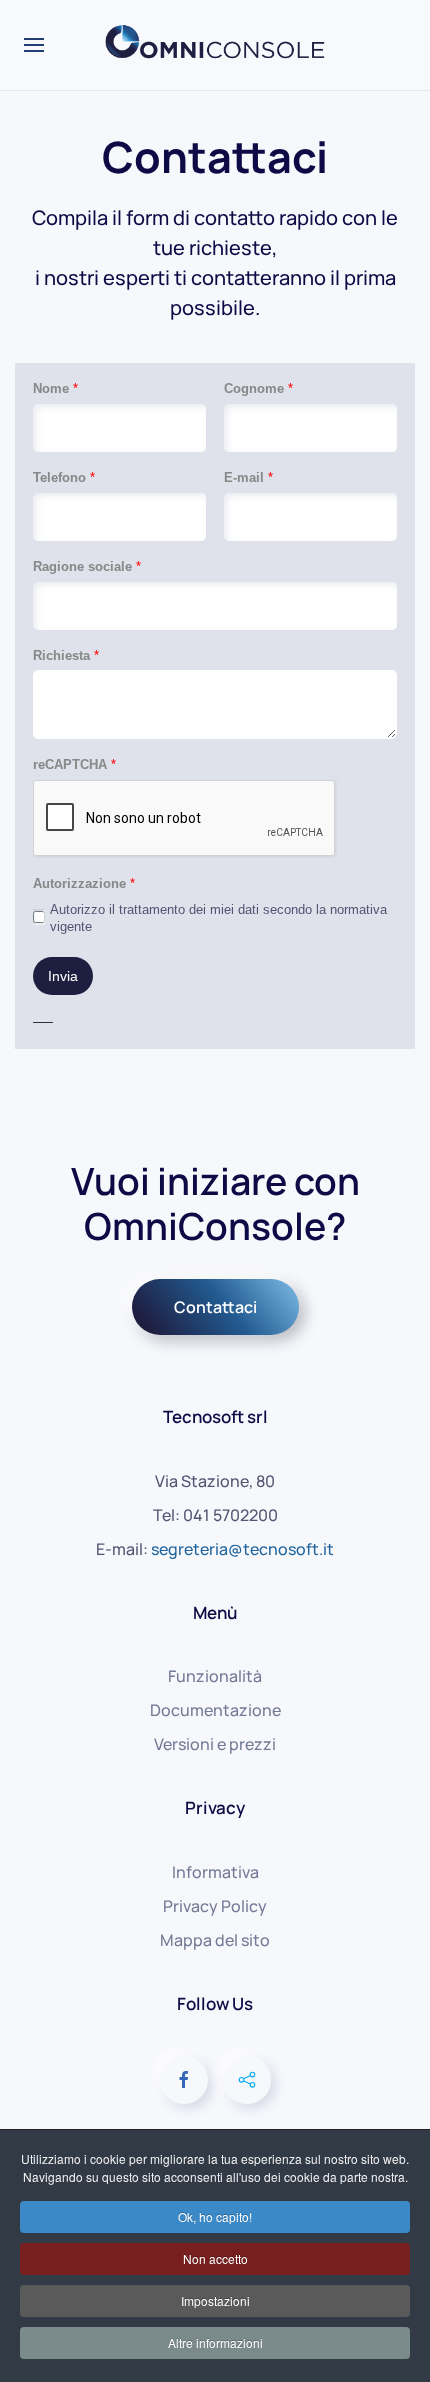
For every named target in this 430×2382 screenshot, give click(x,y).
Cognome (258, 388)
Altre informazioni (215, 2342)
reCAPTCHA (74, 764)
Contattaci (215, 1307)
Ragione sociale (87, 566)
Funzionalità (215, 1676)
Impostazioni (215, 2300)
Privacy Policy (215, 1906)
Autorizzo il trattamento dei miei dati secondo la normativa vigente (218, 918)
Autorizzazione (84, 883)
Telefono (64, 477)
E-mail (248, 477)
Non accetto (215, 2258)
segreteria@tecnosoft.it (242, 1549)
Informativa (215, 1872)
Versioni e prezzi (215, 1744)
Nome (55, 388)
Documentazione (215, 1710)
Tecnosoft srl (215, 1416)
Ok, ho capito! (215, 2216)
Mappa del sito (215, 1940)
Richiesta (66, 655)
